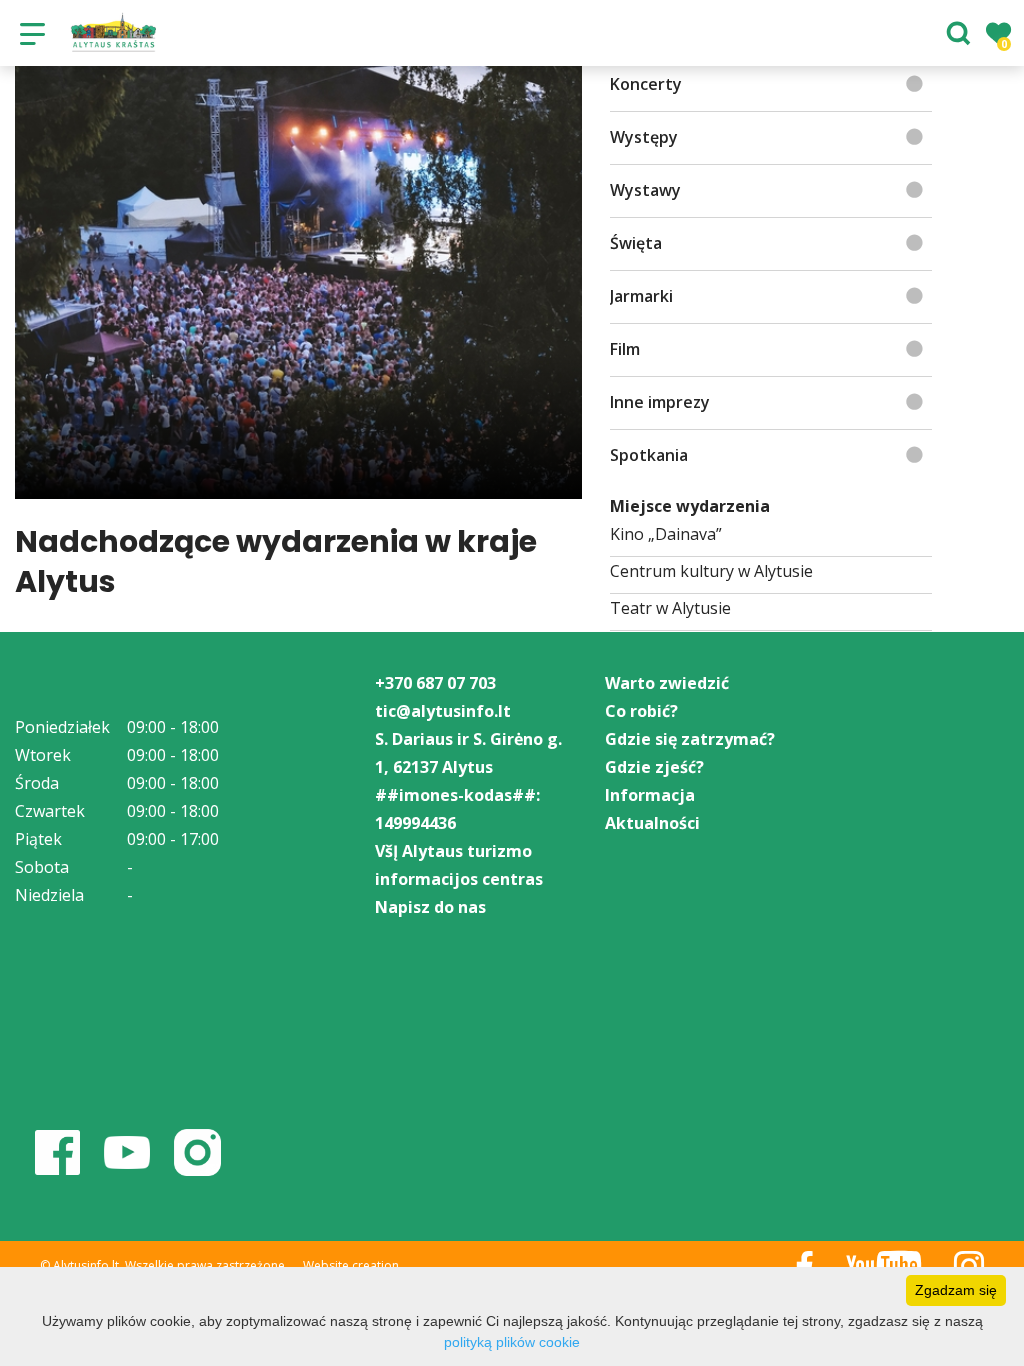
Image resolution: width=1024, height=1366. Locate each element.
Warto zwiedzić (667, 683)
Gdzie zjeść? (654, 767)
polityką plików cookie (512, 1342)
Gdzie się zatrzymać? (690, 739)
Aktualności (652, 823)
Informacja (650, 795)
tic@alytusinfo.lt (443, 711)
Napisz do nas (430, 907)
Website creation (351, 1265)
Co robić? (641, 711)
